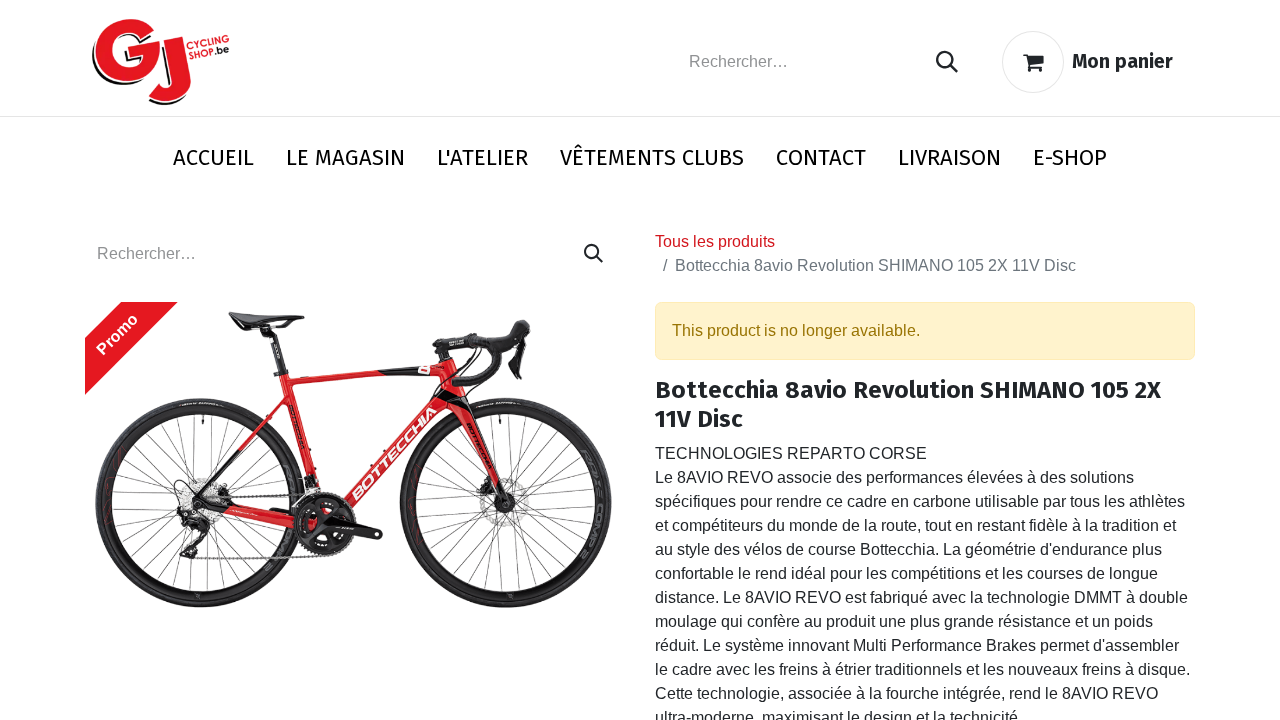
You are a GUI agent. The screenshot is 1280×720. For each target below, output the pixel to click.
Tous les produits (715, 241)
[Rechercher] (947, 62)
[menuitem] (213, 161)
